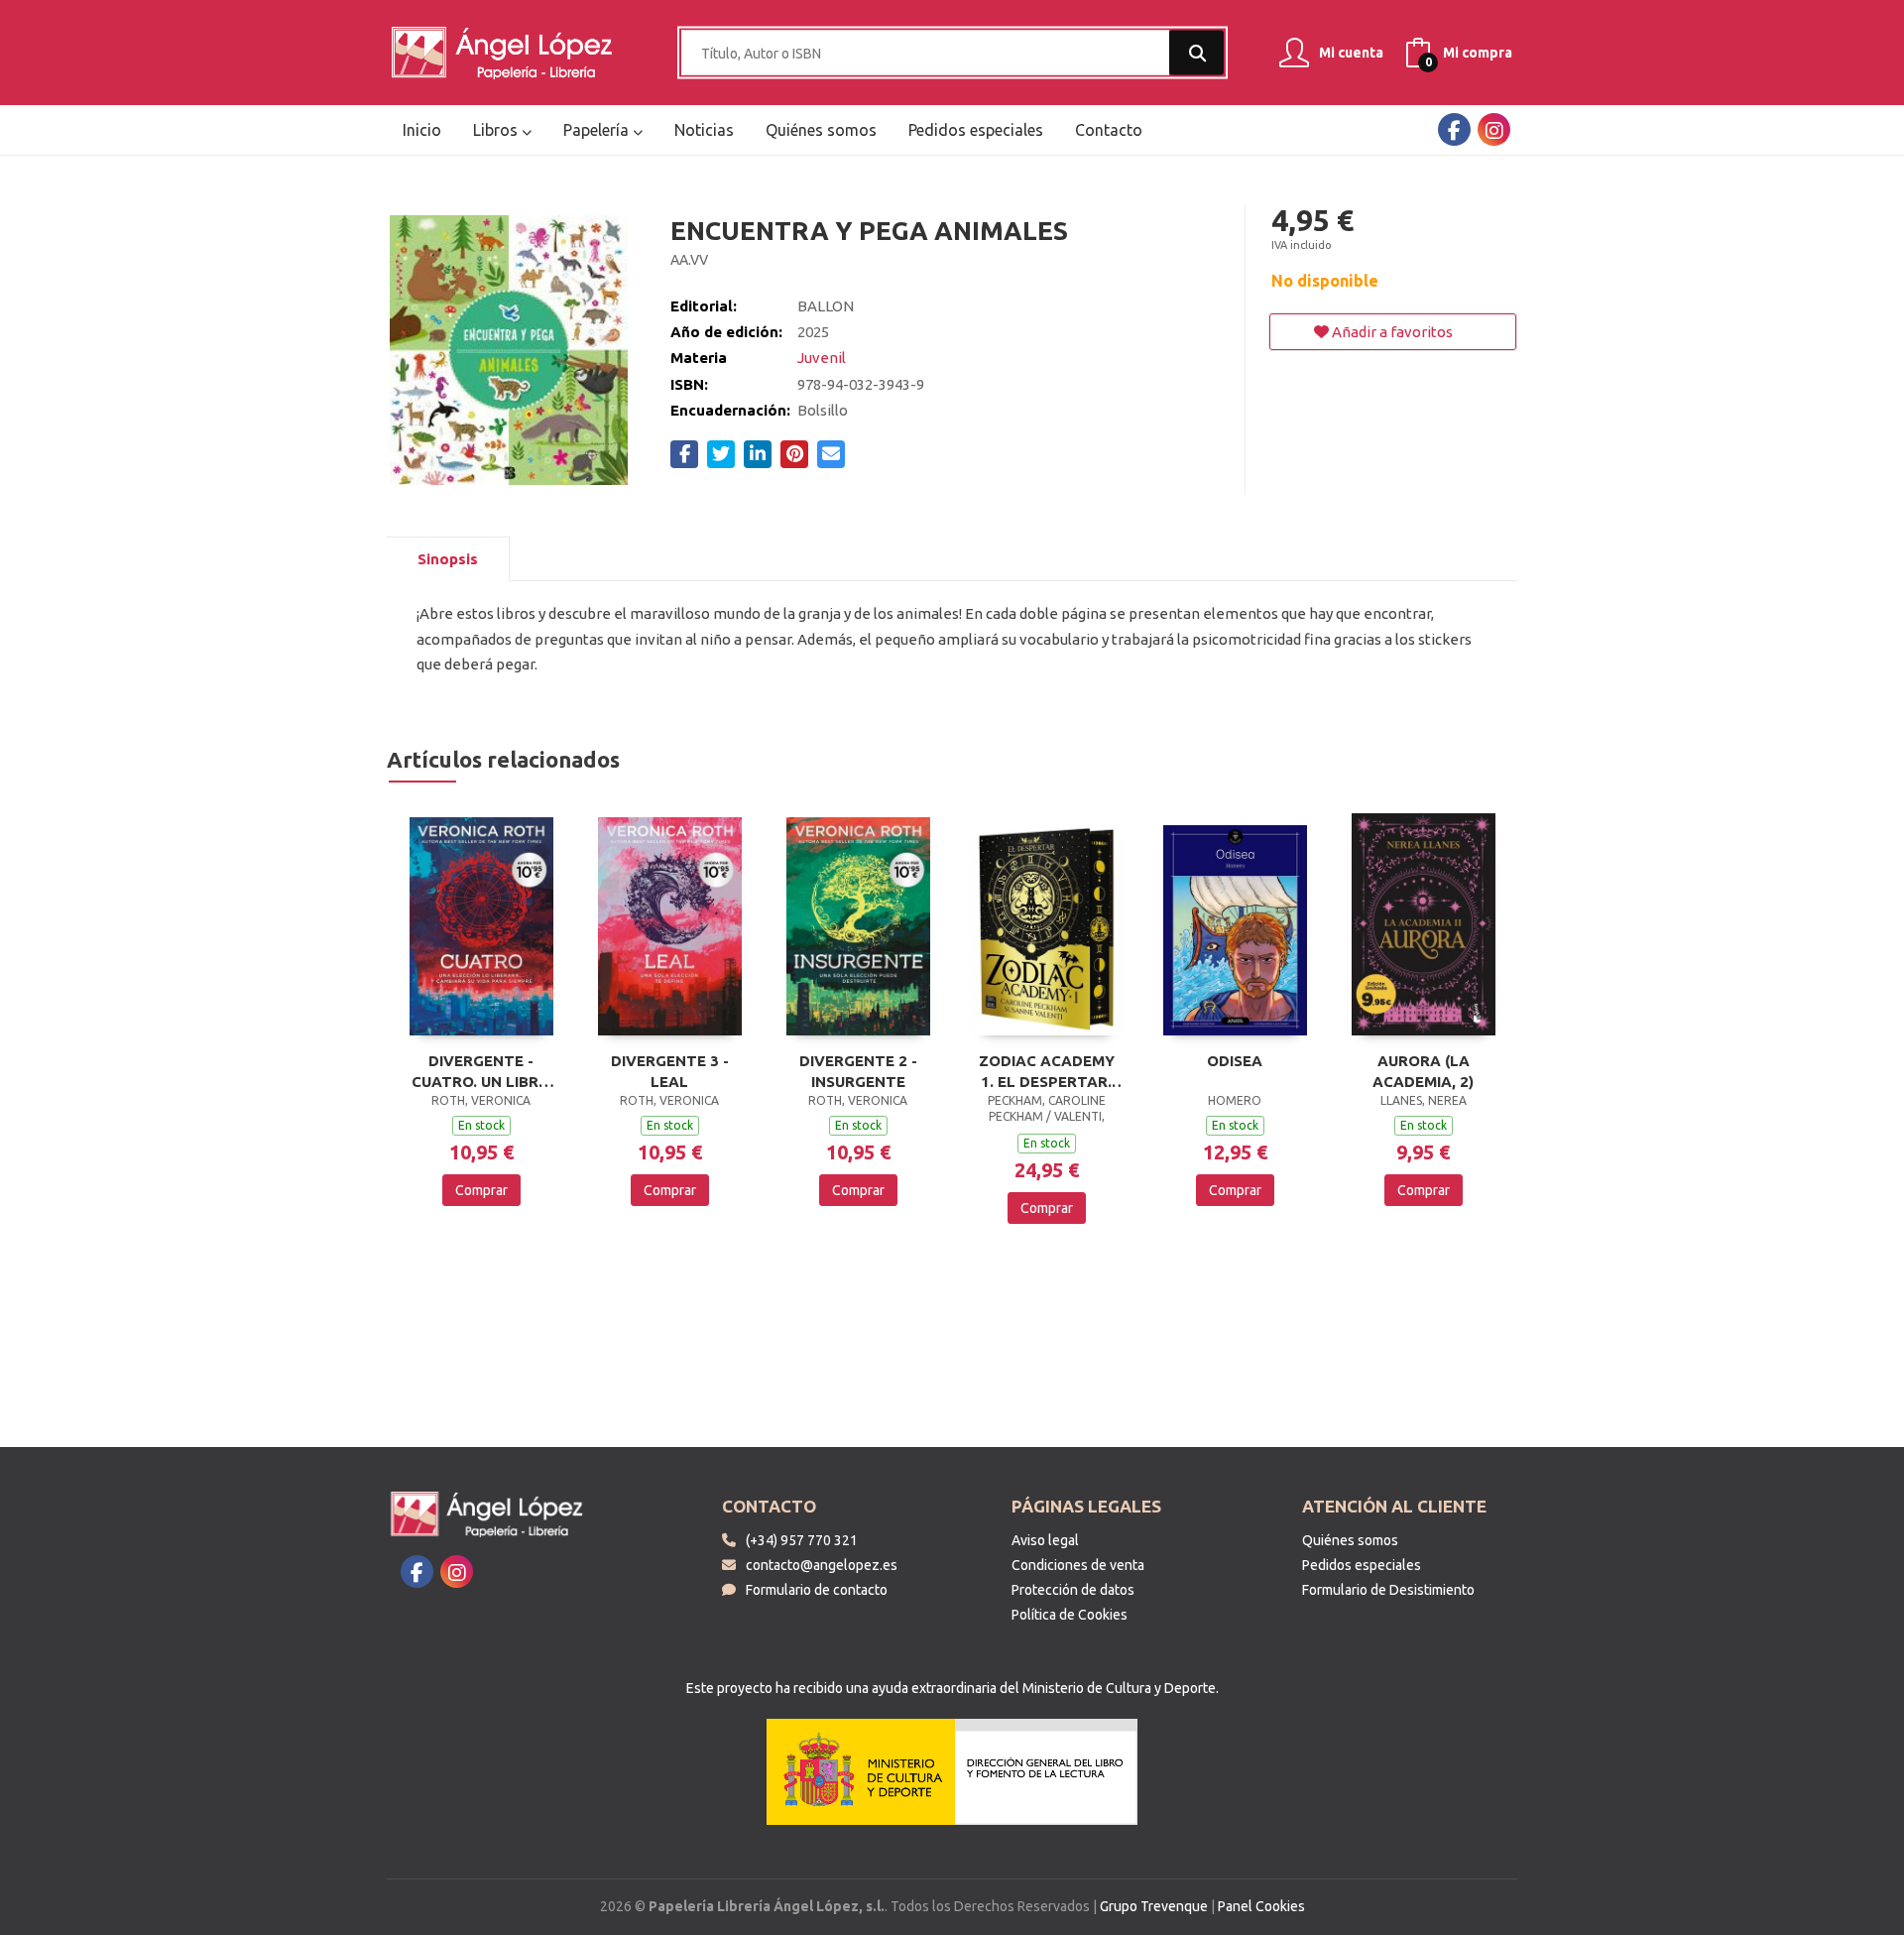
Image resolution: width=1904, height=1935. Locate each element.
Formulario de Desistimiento (1388, 1590)
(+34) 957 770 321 (802, 1540)
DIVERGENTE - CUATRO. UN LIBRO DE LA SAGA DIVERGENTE (481, 1071)
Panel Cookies (1261, 1906)
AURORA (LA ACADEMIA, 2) (1423, 1071)
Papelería (598, 130)
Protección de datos (1073, 1590)
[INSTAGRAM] (1494, 129)
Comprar (481, 1190)
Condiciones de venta (1078, 1565)
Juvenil (822, 358)
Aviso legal (1045, 1540)
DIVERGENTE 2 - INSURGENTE (858, 1071)
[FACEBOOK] (1454, 129)
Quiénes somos (1350, 1540)
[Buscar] (1196, 53)
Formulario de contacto (817, 1590)
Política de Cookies (1070, 1615)
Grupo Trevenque (1154, 1906)
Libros (497, 130)
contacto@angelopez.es (822, 1565)
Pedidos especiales (1362, 1565)
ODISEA (1235, 1061)
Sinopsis (448, 559)
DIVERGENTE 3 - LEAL (670, 1071)
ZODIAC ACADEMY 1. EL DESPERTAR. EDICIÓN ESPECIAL (1047, 1071)
